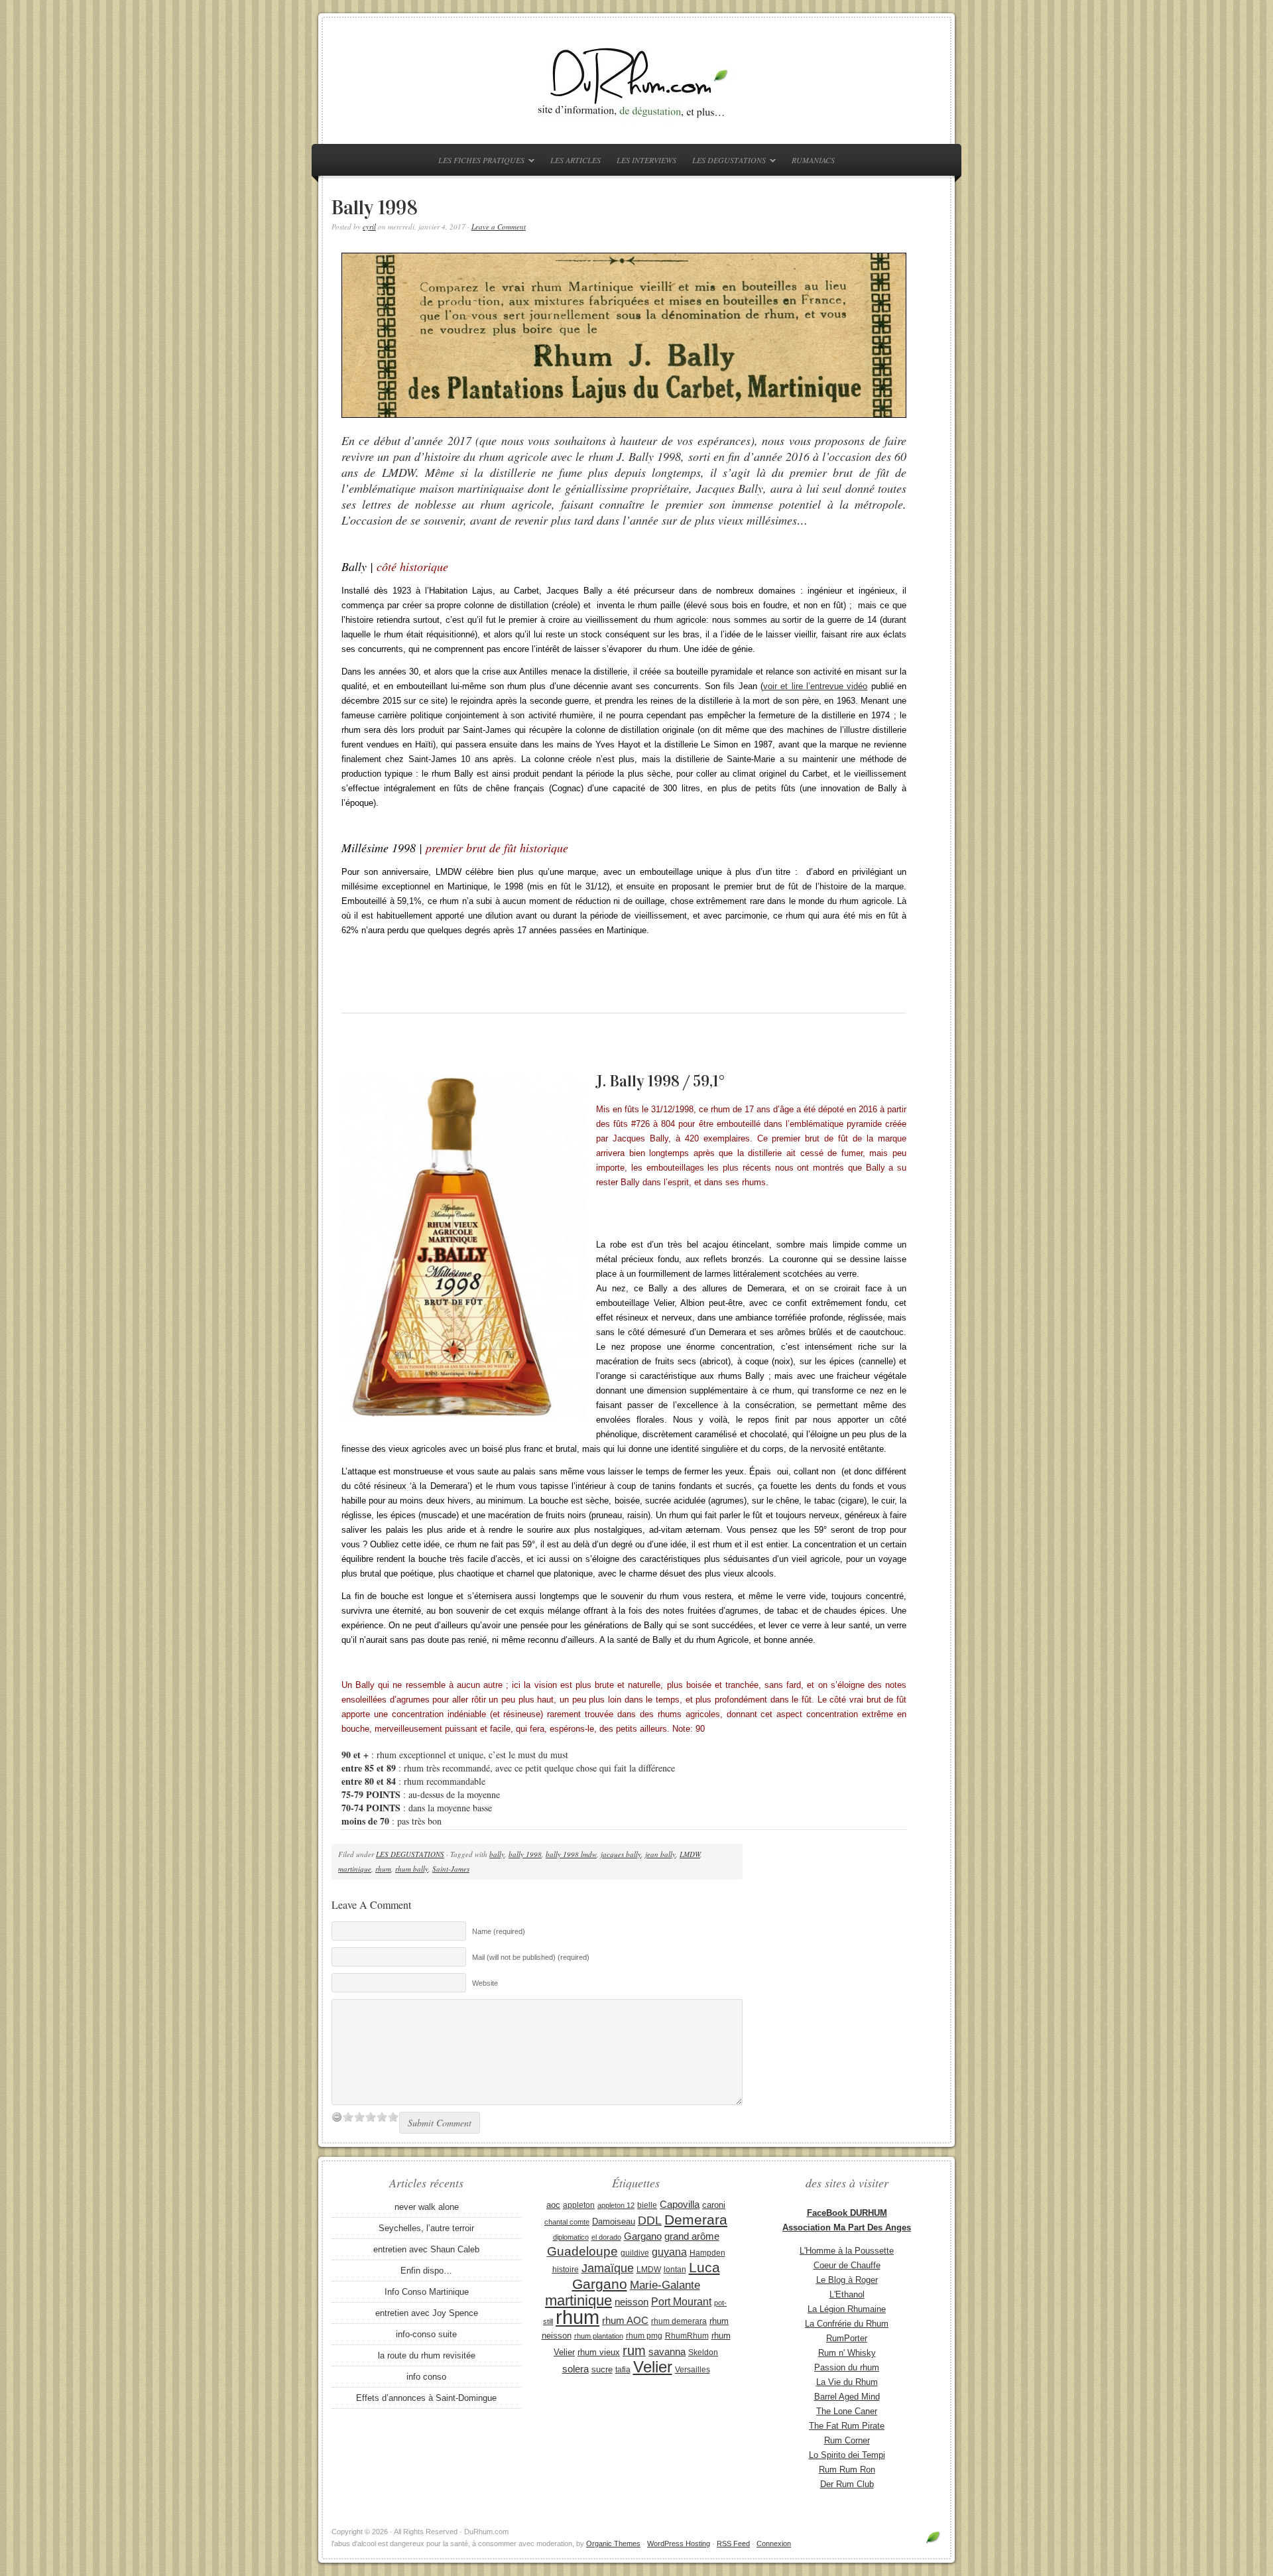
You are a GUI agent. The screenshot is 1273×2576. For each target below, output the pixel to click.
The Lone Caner (847, 2411)
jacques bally (621, 1854)
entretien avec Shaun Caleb (426, 2249)
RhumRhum (687, 2336)
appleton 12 (616, 2205)
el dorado (606, 2237)
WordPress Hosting (679, 2544)
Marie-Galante (665, 2285)
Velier (653, 2367)
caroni (714, 2205)
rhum (383, 1869)
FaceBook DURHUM (847, 2213)
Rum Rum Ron (847, 2470)
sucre (602, 2369)
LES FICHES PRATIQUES (478, 162)
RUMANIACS (813, 160)
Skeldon (703, 2352)
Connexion (774, 2544)
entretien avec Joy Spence (427, 2313)
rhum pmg (644, 2336)
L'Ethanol (847, 2294)
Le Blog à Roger (847, 2280)
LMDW (690, 1854)
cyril (369, 226)
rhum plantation (599, 2336)
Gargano (643, 2236)
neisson (632, 2302)
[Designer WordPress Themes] (933, 2543)
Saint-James (451, 1869)
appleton (579, 2205)
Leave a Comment (499, 226)
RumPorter (847, 2338)
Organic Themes (613, 2544)
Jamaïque (608, 2268)
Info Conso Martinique (427, 2292)
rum (634, 2351)
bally (497, 1854)
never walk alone (427, 2207)
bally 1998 (525, 1854)
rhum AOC (625, 2321)
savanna (667, 2351)
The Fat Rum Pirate (847, 2426)
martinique (355, 1869)
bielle (647, 2205)
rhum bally (412, 1869)
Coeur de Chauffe (847, 2265)
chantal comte (567, 2222)
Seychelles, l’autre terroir (426, 2228)
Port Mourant (681, 2301)
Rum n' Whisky (847, 2353)
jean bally (660, 1854)
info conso (426, 2377)
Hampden (707, 2253)
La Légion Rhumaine (847, 2309)
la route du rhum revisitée (427, 2355)
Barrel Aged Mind (847, 2397)
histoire (566, 2270)
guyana (669, 2252)
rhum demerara (679, 2321)
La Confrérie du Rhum (847, 2324)
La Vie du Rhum (847, 2382)
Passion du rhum (847, 2367)
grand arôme (692, 2236)
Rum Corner (847, 2440)
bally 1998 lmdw (571, 1854)
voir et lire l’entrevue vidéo (815, 686)
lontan (675, 2270)
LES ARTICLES (576, 160)
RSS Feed (733, 2544)
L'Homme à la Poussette (847, 2251)
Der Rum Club (847, 2484)
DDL (650, 2221)
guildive (635, 2253)
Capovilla (680, 2205)
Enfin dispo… (426, 2271)
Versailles (693, 2370)
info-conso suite (426, 2334)
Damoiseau (614, 2222)
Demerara (696, 2220)
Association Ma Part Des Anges (847, 2227)
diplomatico (571, 2237)
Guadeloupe (582, 2251)
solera (576, 2369)
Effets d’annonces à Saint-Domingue (426, 2398)
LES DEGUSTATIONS (726, 162)
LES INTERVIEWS (646, 160)
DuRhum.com (636, 81)
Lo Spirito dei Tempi (847, 2455)
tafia (623, 2370)
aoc (553, 2205)
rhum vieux (599, 2352)
